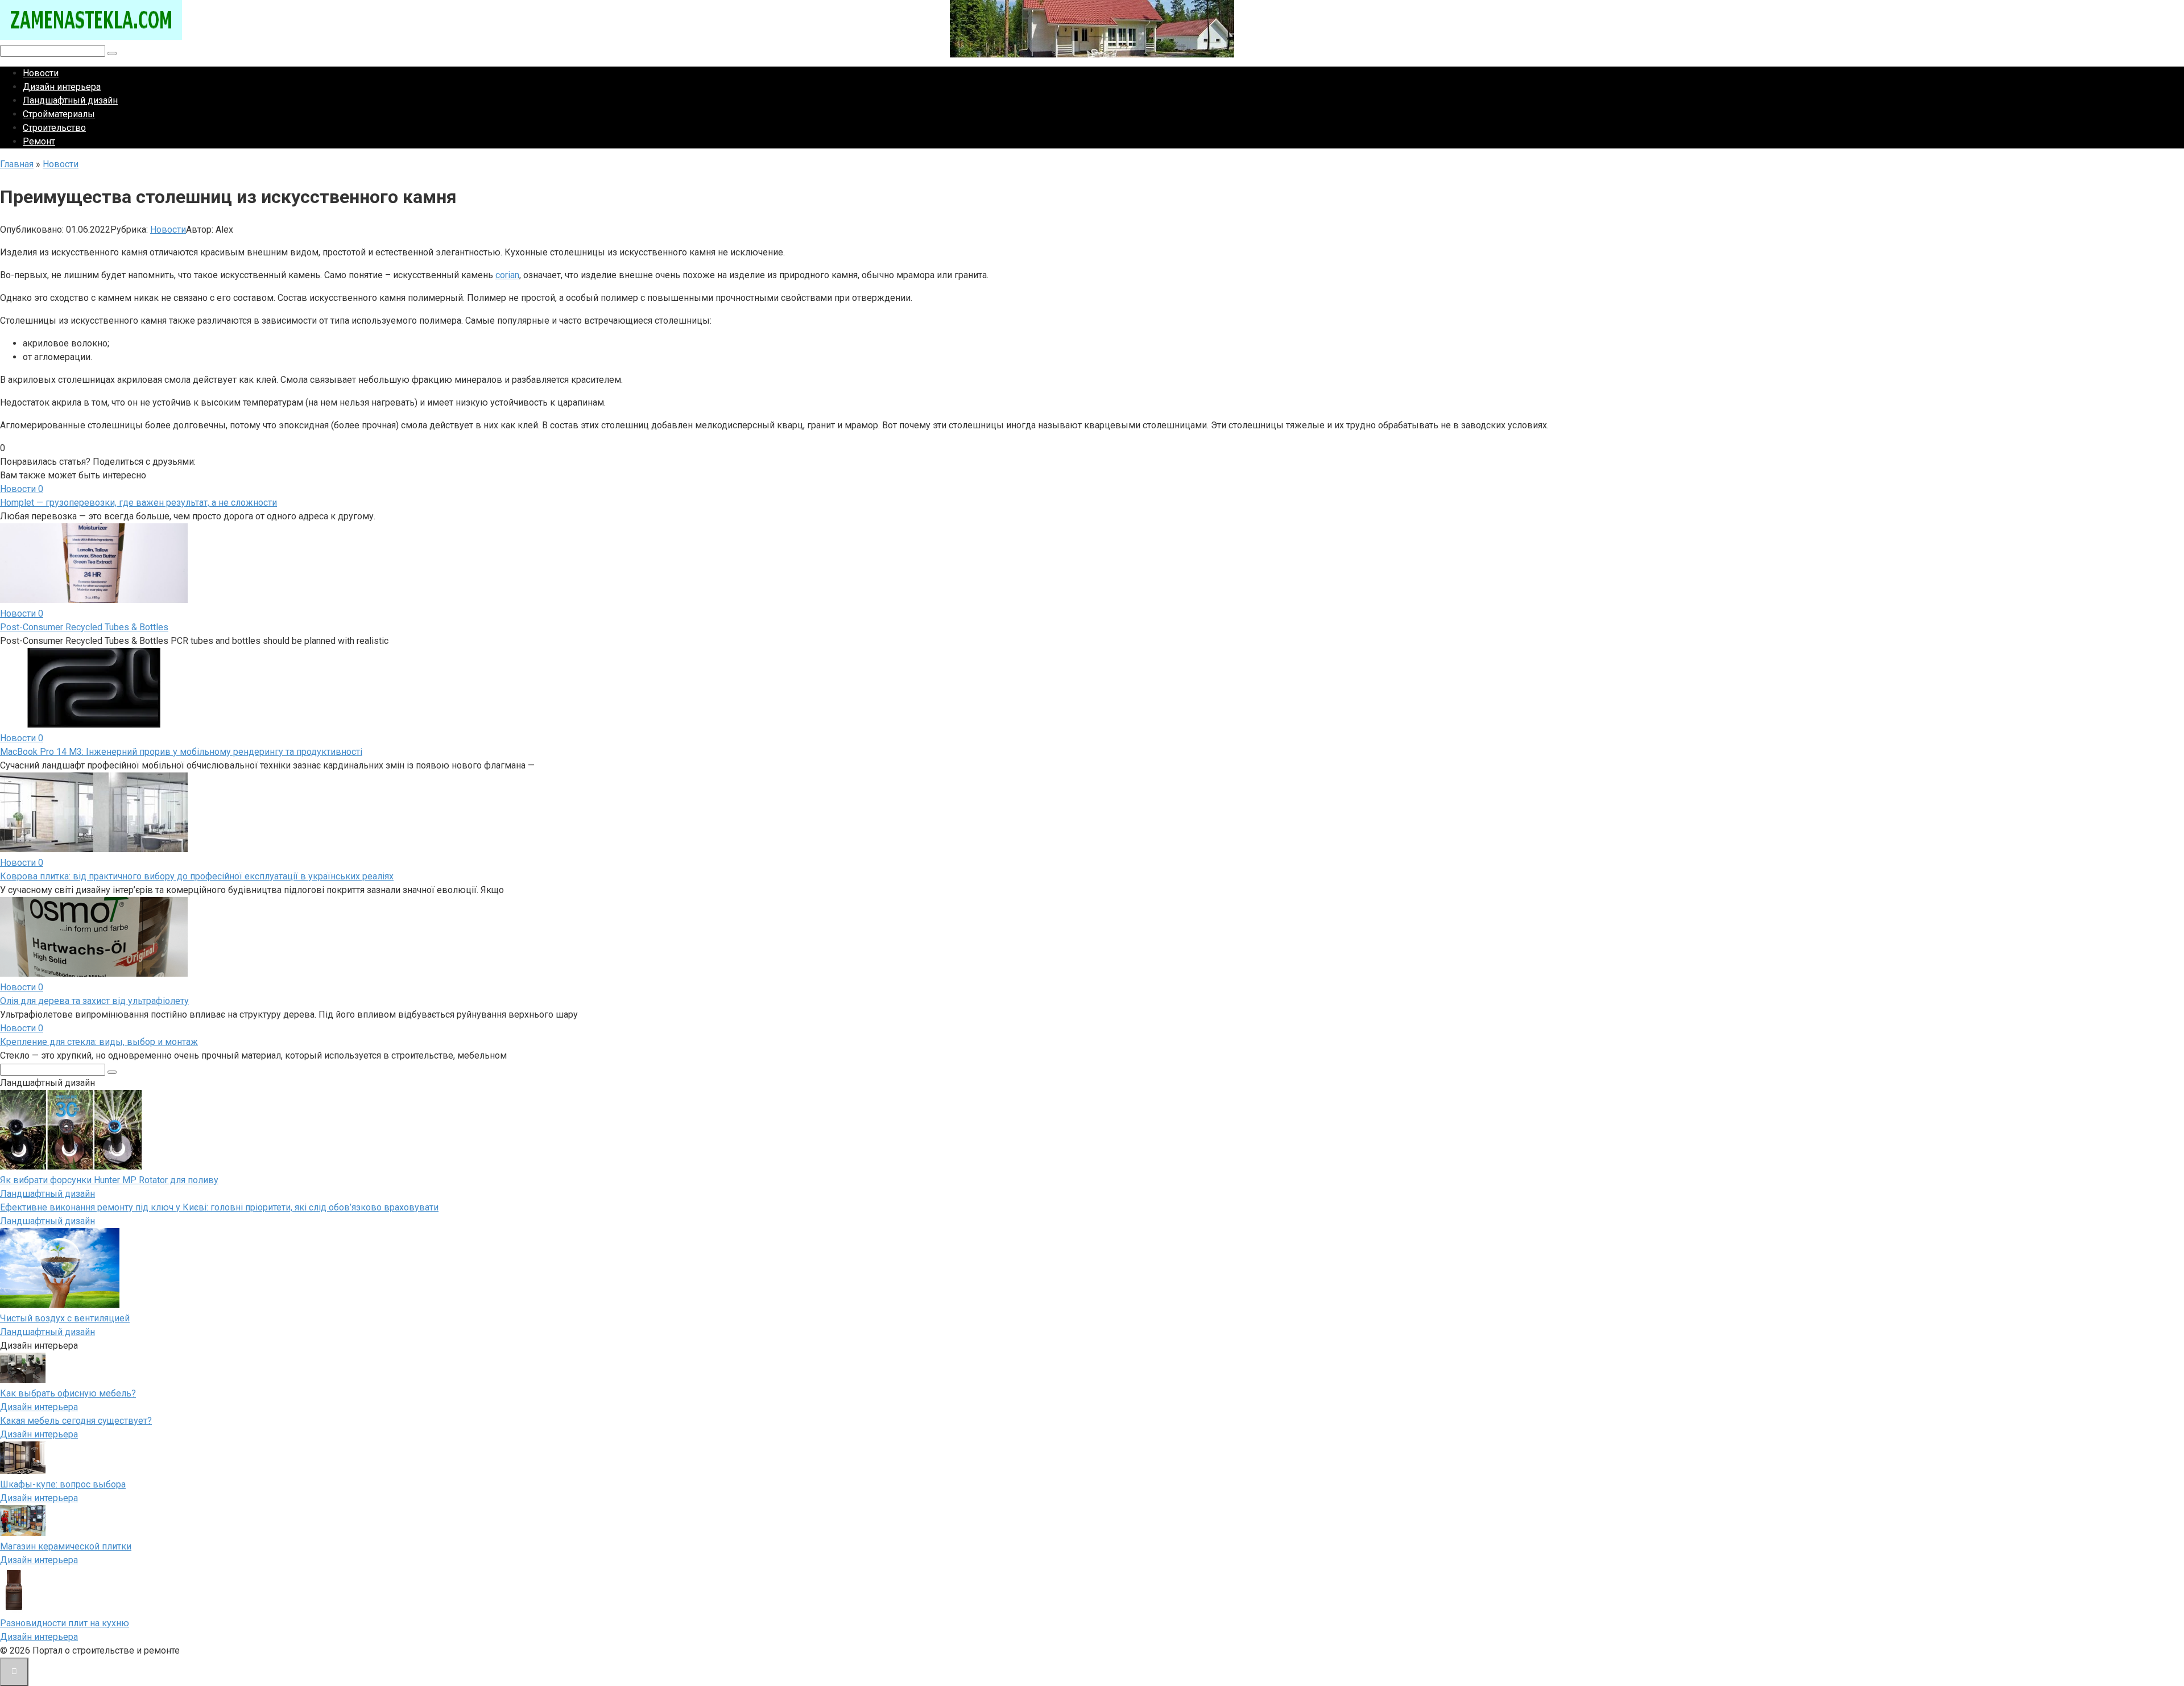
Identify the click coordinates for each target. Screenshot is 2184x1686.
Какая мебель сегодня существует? (76, 1421)
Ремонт (39, 141)
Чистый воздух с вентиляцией (65, 1318)
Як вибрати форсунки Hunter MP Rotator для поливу (109, 1180)
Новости (41, 73)
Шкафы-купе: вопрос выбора (63, 1484)
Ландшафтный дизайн (70, 100)
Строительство (54, 128)
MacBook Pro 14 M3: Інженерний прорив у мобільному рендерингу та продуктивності (181, 752)
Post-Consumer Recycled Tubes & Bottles (84, 627)
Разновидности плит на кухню (65, 1623)
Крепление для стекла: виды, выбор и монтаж (99, 1042)
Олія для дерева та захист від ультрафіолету (94, 1001)
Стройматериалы (59, 114)
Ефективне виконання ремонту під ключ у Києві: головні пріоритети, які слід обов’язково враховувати (219, 1207)
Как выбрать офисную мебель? (68, 1393)
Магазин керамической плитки (66, 1546)
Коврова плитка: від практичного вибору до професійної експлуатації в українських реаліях (197, 876)
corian (507, 275)
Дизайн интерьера (62, 87)
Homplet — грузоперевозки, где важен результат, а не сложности (138, 503)
